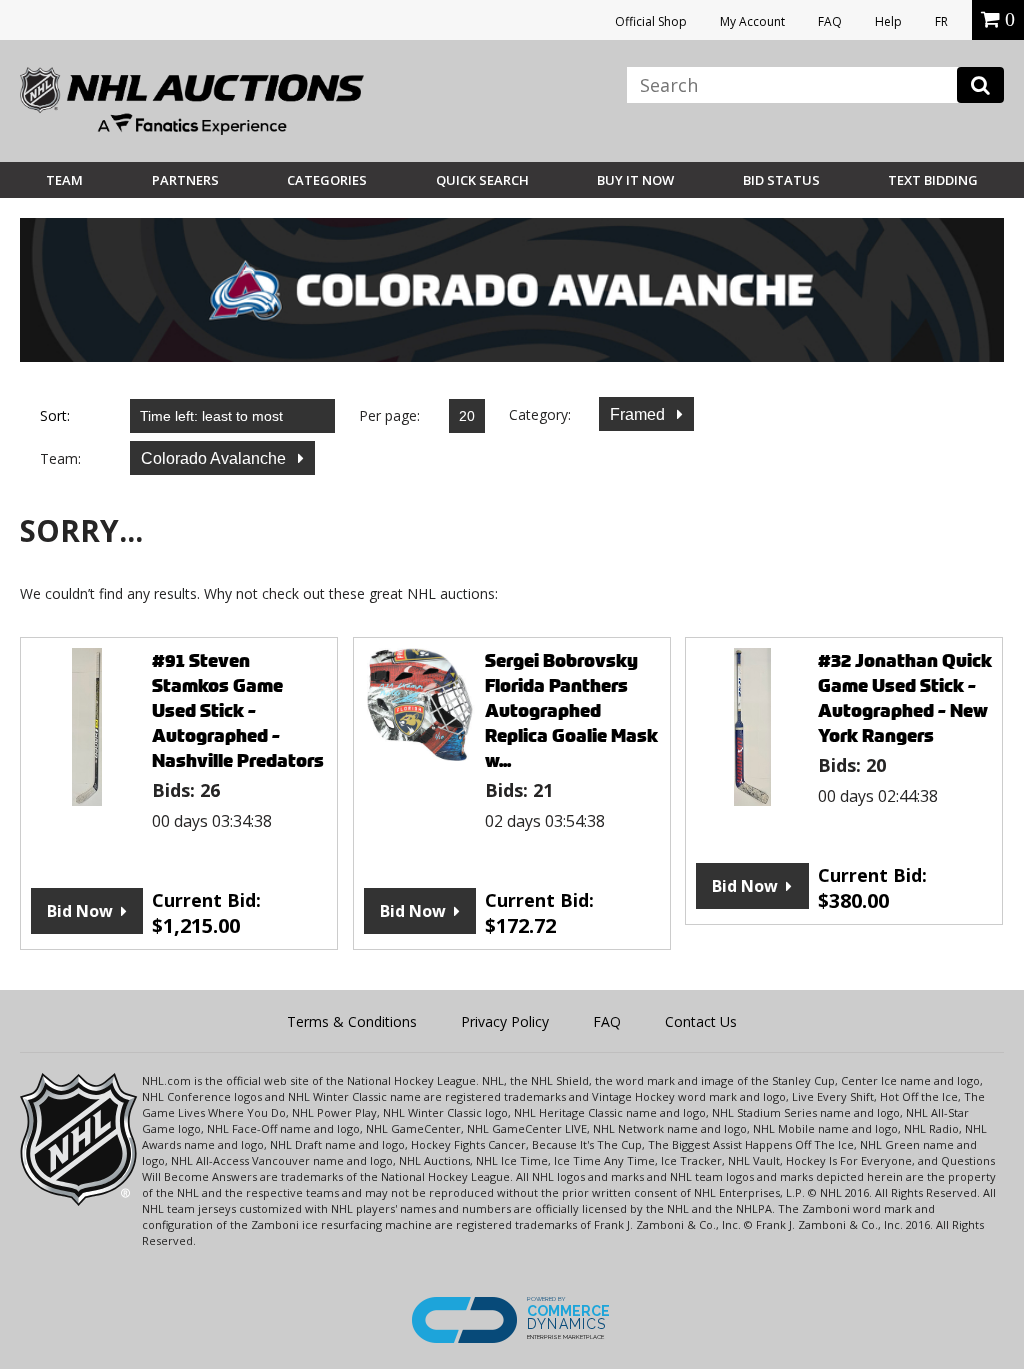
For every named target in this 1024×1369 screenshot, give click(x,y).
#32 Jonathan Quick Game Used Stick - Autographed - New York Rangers (905, 698)
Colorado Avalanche (215, 458)
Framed (639, 414)
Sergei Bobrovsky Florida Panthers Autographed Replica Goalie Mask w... (571, 710)
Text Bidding (933, 180)
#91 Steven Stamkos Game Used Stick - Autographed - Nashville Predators (238, 710)
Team (64, 180)
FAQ (830, 21)
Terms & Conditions (352, 1021)
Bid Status (781, 180)
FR (941, 21)
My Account (752, 21)
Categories (327, 180)
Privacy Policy (505, 1021)
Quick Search (482, 180)
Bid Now (80, 911)
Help (888, 21)
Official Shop (651, 21)
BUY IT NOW (635, 180)
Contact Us (701, 1021)
